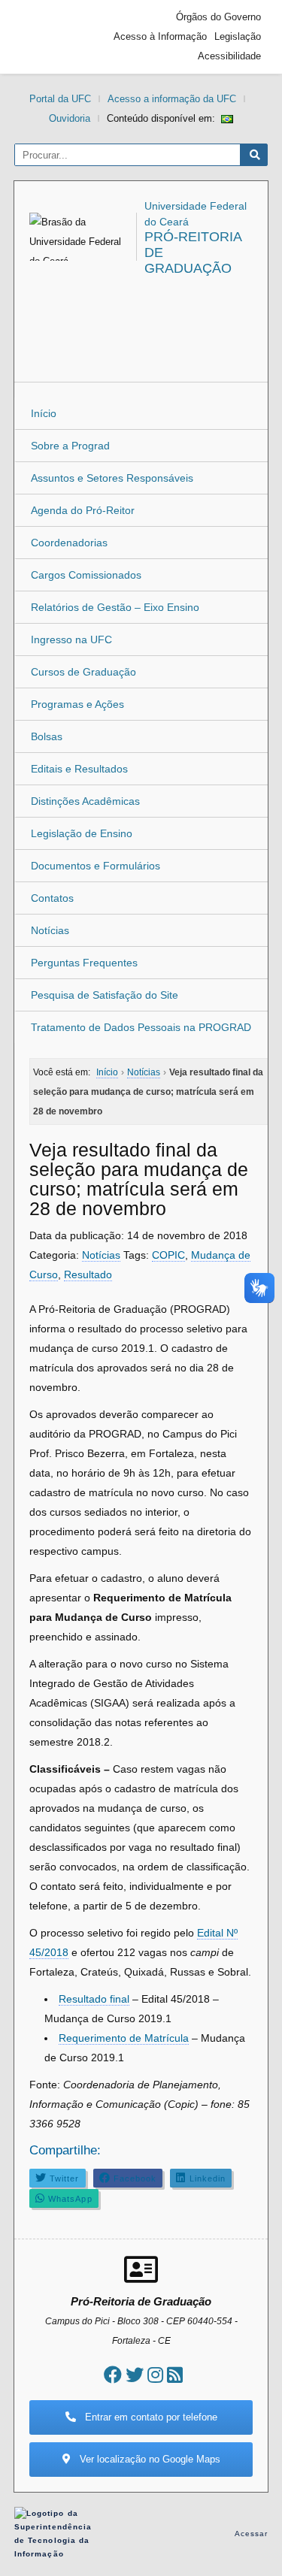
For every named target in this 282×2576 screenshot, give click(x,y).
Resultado (88, 1274)
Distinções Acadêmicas (85, 801)
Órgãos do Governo (218, 17)
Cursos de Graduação (83, 672)
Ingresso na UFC (71, 639)
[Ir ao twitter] (135, 2375)
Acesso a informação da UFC (172, 99)
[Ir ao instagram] (155, 2375)
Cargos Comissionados (86, 575)
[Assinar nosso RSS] (175, 2375)
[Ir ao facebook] (113, 2375)
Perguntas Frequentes (84, 963)
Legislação (238, 36)
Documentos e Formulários (96, 866)
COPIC (168, 1255)
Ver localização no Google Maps (149, 2459)
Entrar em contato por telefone (150, 2417)
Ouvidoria (70, 118)
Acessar (252, 2534)
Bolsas (47, 736)
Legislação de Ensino (82, 833)
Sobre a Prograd (70, 446)
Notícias (50, 930)
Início (44, 413)
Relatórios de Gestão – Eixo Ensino (115, 607)
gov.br (48, 37)
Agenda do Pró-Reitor (83, 510)
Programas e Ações (77, 704)
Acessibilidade (229, 56)
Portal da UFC (60, 99)
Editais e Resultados (79, 769)
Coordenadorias (69, 543)
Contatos (52, 898)
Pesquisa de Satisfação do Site (105, 995)
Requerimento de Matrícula (124, 2038)
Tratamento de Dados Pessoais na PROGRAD (141, 1027)
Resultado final (94, 1999)
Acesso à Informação (160, 36)
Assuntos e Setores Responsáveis (112, 478)
